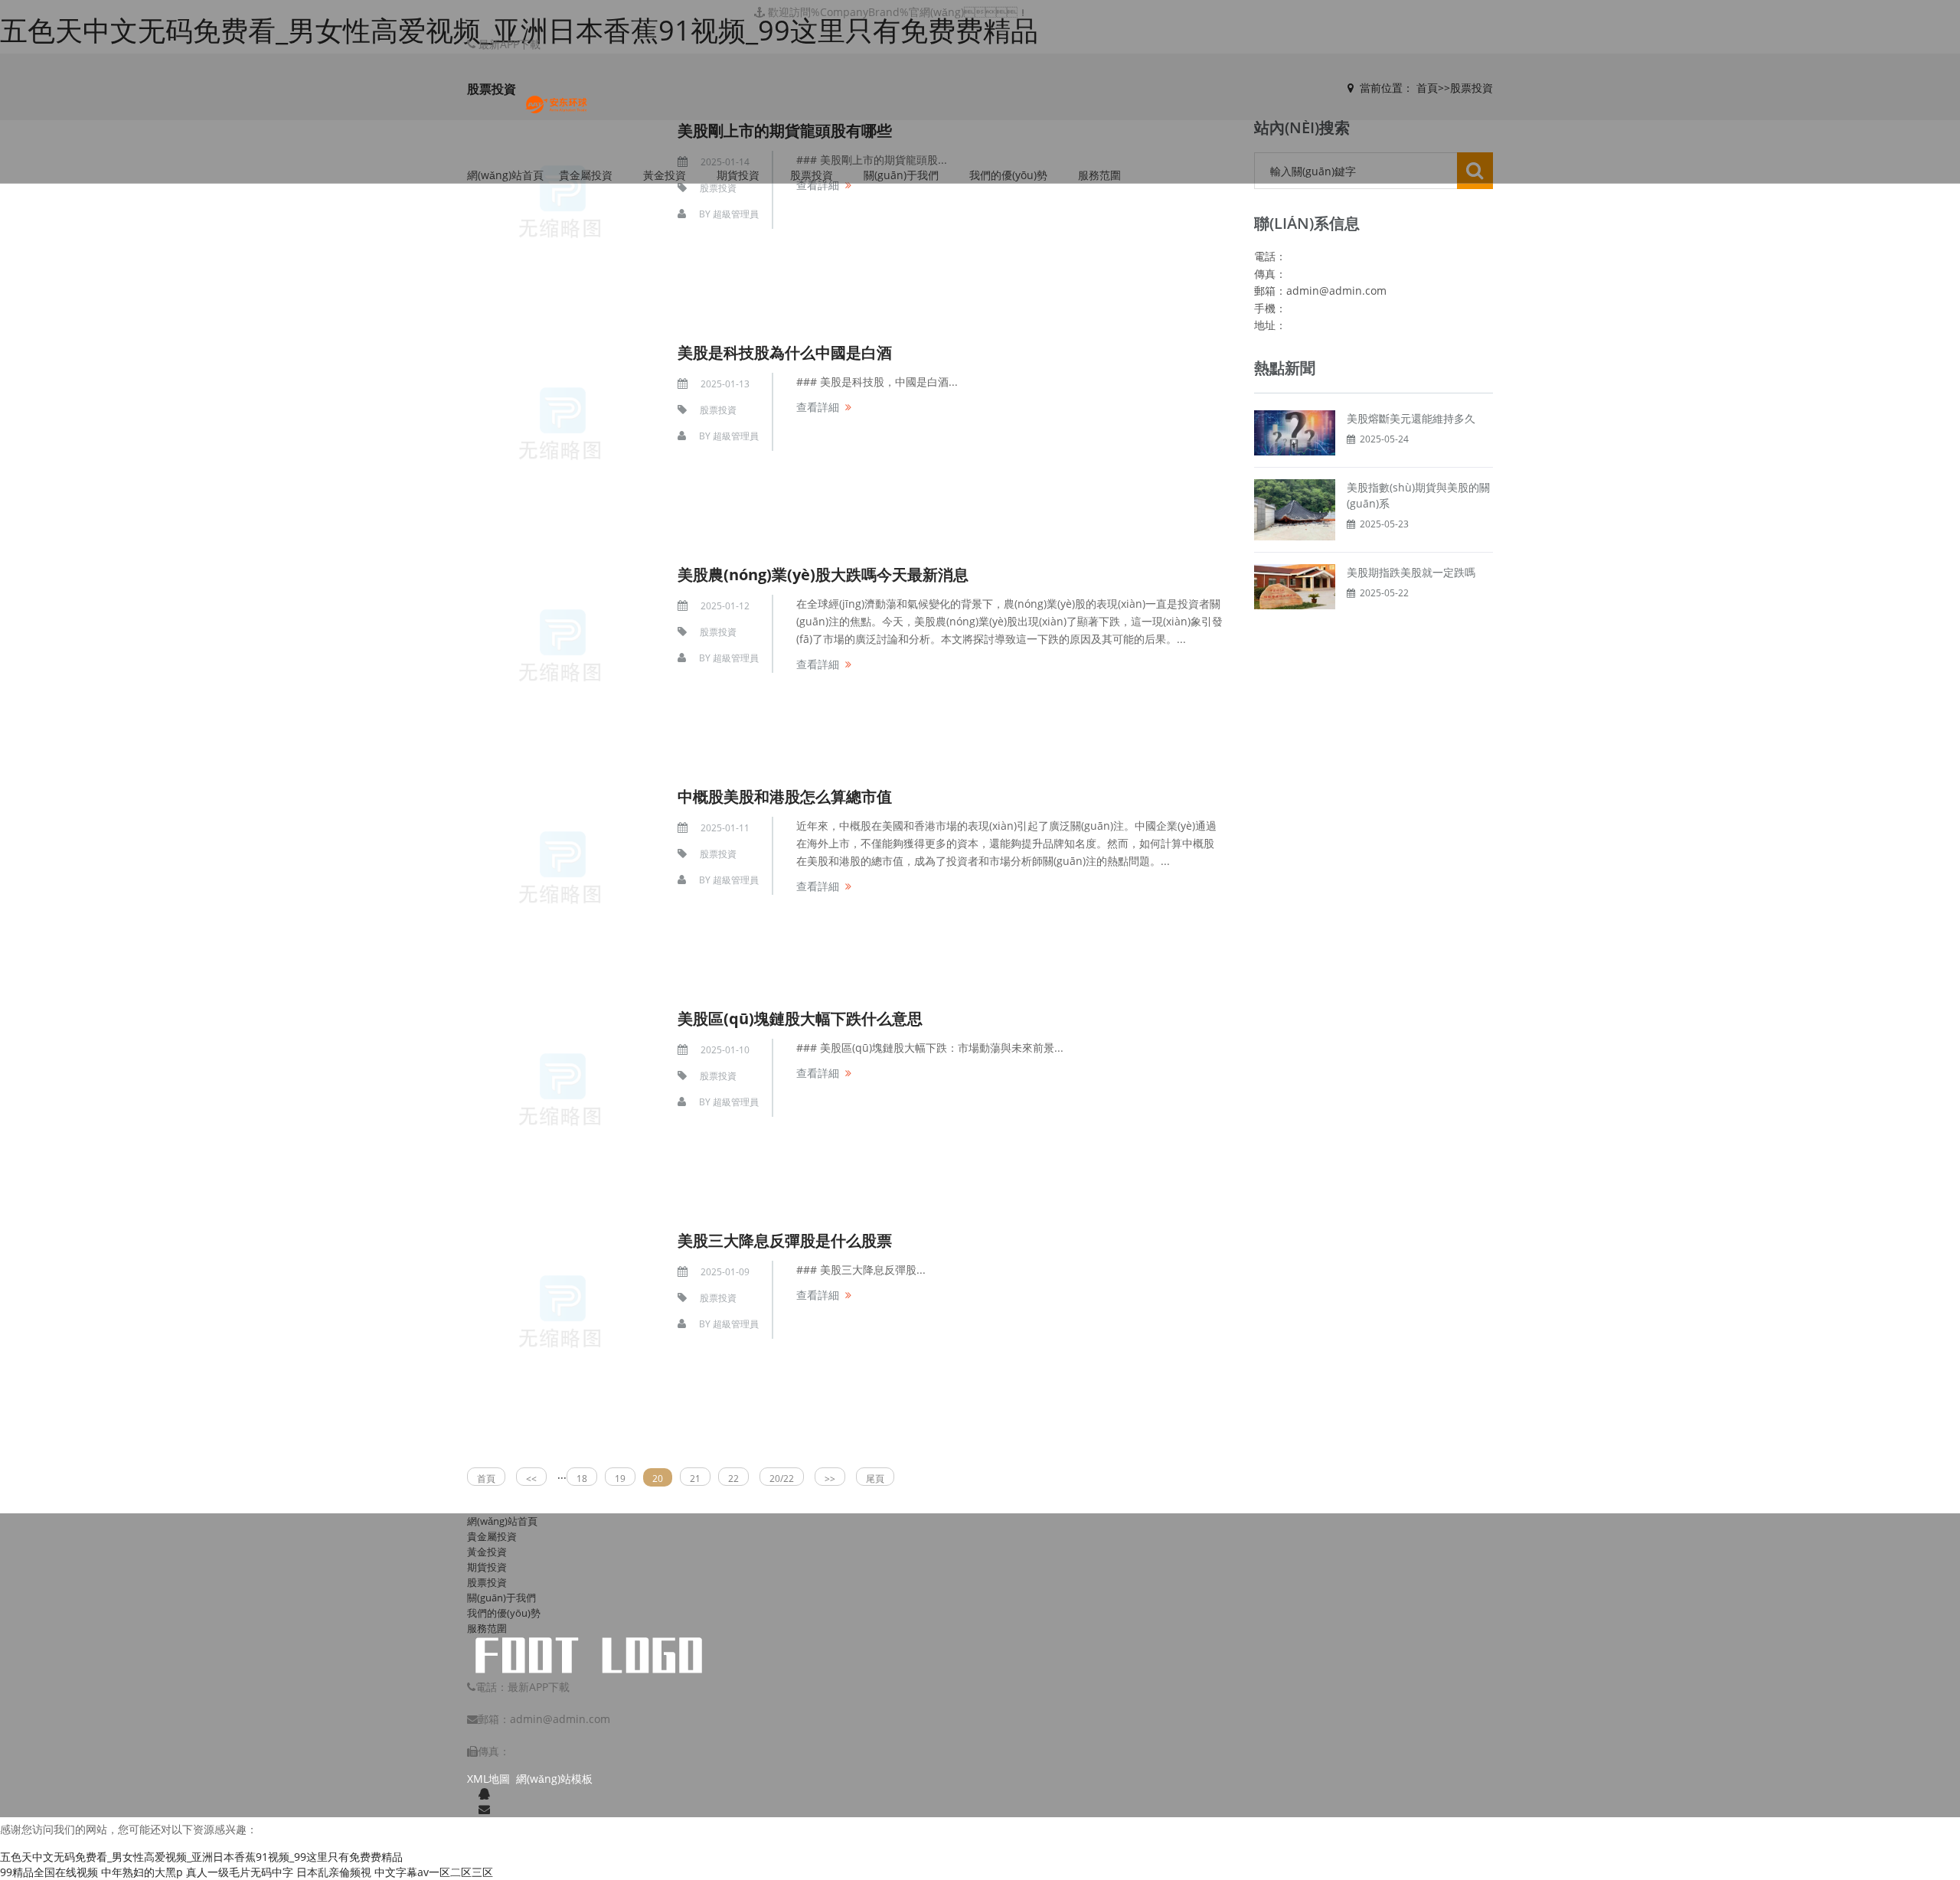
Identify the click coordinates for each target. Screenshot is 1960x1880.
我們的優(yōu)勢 (1008, 175)
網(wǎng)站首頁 (505, 175)
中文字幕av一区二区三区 (434, 1872)
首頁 (486, 1479)
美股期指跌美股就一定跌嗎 (1411, 572)
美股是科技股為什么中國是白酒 (785, 352)
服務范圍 (1099, 175)
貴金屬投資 (586, 175)
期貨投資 (738, 175)
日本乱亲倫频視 (334, 1872)
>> (830, 1479)
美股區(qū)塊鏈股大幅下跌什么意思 (800, 1018)
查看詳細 (818, 185)
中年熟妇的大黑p (142, 1872)
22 (733, 1479)
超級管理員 (736, 214)
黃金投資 (665, 175)
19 (620, 1479)
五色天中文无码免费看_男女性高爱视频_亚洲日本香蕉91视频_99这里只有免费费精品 (201, 1857)
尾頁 (875, 1479)
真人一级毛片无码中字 (240, 1872)
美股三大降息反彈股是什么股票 (785, 1240)
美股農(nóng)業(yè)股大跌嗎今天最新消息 (823, 574)
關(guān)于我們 (901, 175)
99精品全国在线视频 (49, 1872)
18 (582, 1479)
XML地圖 (488, 1779)
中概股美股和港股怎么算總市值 (785, 796)
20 (658, 1479)
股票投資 (812, 175)
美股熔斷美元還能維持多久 (1411, 418)
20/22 (782, 1479)
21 (695, 1479)
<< (531, 1479)
